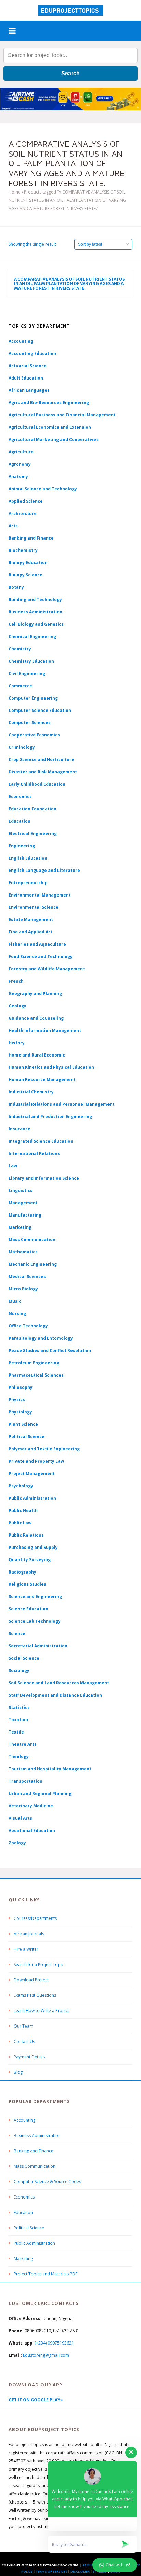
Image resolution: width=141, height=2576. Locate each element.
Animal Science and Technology (43, 489)
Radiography (22, 1572)
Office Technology (28, 1326)
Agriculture (21, 452)
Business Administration (35, 612)
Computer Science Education (40, 710)
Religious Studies (27, 1584)
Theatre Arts (23, 1744)
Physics (17, 1400)
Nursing (17, 1313)
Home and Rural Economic (37, 1055)
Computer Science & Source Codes (47, 2182)
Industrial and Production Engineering (50, 1117)
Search (70, 73)
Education (23, 2212)
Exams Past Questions (35, 1995)
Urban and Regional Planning (40, 1794)
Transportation (25, 1781)
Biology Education (28, 563)
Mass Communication (32, 1240)
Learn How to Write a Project (41, 2011)
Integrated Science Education (41, 1141)
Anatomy (18, 476)
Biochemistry (23, 550)
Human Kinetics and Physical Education (51, 1067)
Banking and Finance (31, 538)
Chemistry (20, 649)
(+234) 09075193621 (54, 2343)
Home (15, 192)
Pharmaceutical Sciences (36, 1375)
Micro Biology (23, 1289)
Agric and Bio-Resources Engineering (49, 403)
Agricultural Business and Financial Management (62, 415)
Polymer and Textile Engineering (44, 1449)
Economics (24, 2197)
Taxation (18, 1720)
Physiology (20, 1412)
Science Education (28, 1609)
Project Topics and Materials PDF (46, 2274)
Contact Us (24, 2041)
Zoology (17, 1843)
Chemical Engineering (32, 636)
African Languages (29, 390)
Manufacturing (25, 1215)
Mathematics (23, 1252)
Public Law (20, 1523)
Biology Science (25, 575)
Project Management (32, 1473)
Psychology (21, 1486)
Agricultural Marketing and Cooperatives (54, 440)
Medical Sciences (27, 1277)
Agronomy (20, 464)
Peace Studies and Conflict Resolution (50, 1350)
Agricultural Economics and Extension (50, 427)
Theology (19, 1757)
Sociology (19, 1670)
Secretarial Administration (38, 1646)
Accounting (21, 341)
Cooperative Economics (34, 735)
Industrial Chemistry (31, 1092)
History (17, 1043)
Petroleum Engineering (34, 1363)
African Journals (29, 1934)
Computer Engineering (33, 698)
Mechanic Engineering (33, 1264)
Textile (16, 1732)
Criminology (22, 747)
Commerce (20, 686)
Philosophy (21, 1387)
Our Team (23, 2026)
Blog (18, 2072)
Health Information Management (45, 1030)
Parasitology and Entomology (41, 1338)
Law (13, 1166)
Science (17, 1634)
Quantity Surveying (30, 1560)
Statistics (19, 1707)
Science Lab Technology (35, 1621)
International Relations (34, 1153)
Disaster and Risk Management (43, 772)
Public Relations (26, 1535)
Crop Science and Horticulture (41, 760)
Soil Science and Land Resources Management (59, 1683)
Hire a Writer (26, 1949)
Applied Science (26, 501)
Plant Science (23, 1424)
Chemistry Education (31, 661)
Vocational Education (32, 1830)
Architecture (23, 513)
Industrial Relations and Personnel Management (62, 1104)
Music (15, 1301)
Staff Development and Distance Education (55, 1695)
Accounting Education (32, 353)
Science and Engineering (35, 1597)
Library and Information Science (44, 1178)
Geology (17, 1006)
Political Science (27, 1437)
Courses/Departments (35, 1918)
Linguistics (21, 1190)
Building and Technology (35, 600)
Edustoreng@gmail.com (46, 2355)
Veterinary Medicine (31, 1806)
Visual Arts (20, 1818)
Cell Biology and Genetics (36, 624)
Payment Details (29, 2057)
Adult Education (26, 378)
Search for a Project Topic (39, 1964)
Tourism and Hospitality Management (50, 1769)
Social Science (24, 1658)
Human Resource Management (42, 1080)
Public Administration (32, 1498)
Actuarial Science (28, 366)
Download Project (31, 1980)
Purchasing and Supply (33, 1547)
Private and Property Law (36, 1461)
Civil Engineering (27, 673)
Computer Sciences (30, 723)
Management (23, 1203)
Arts (13, 526)
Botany (16, 587)
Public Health (23, 1510)
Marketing (20, 1227)
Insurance (20, 1129)
